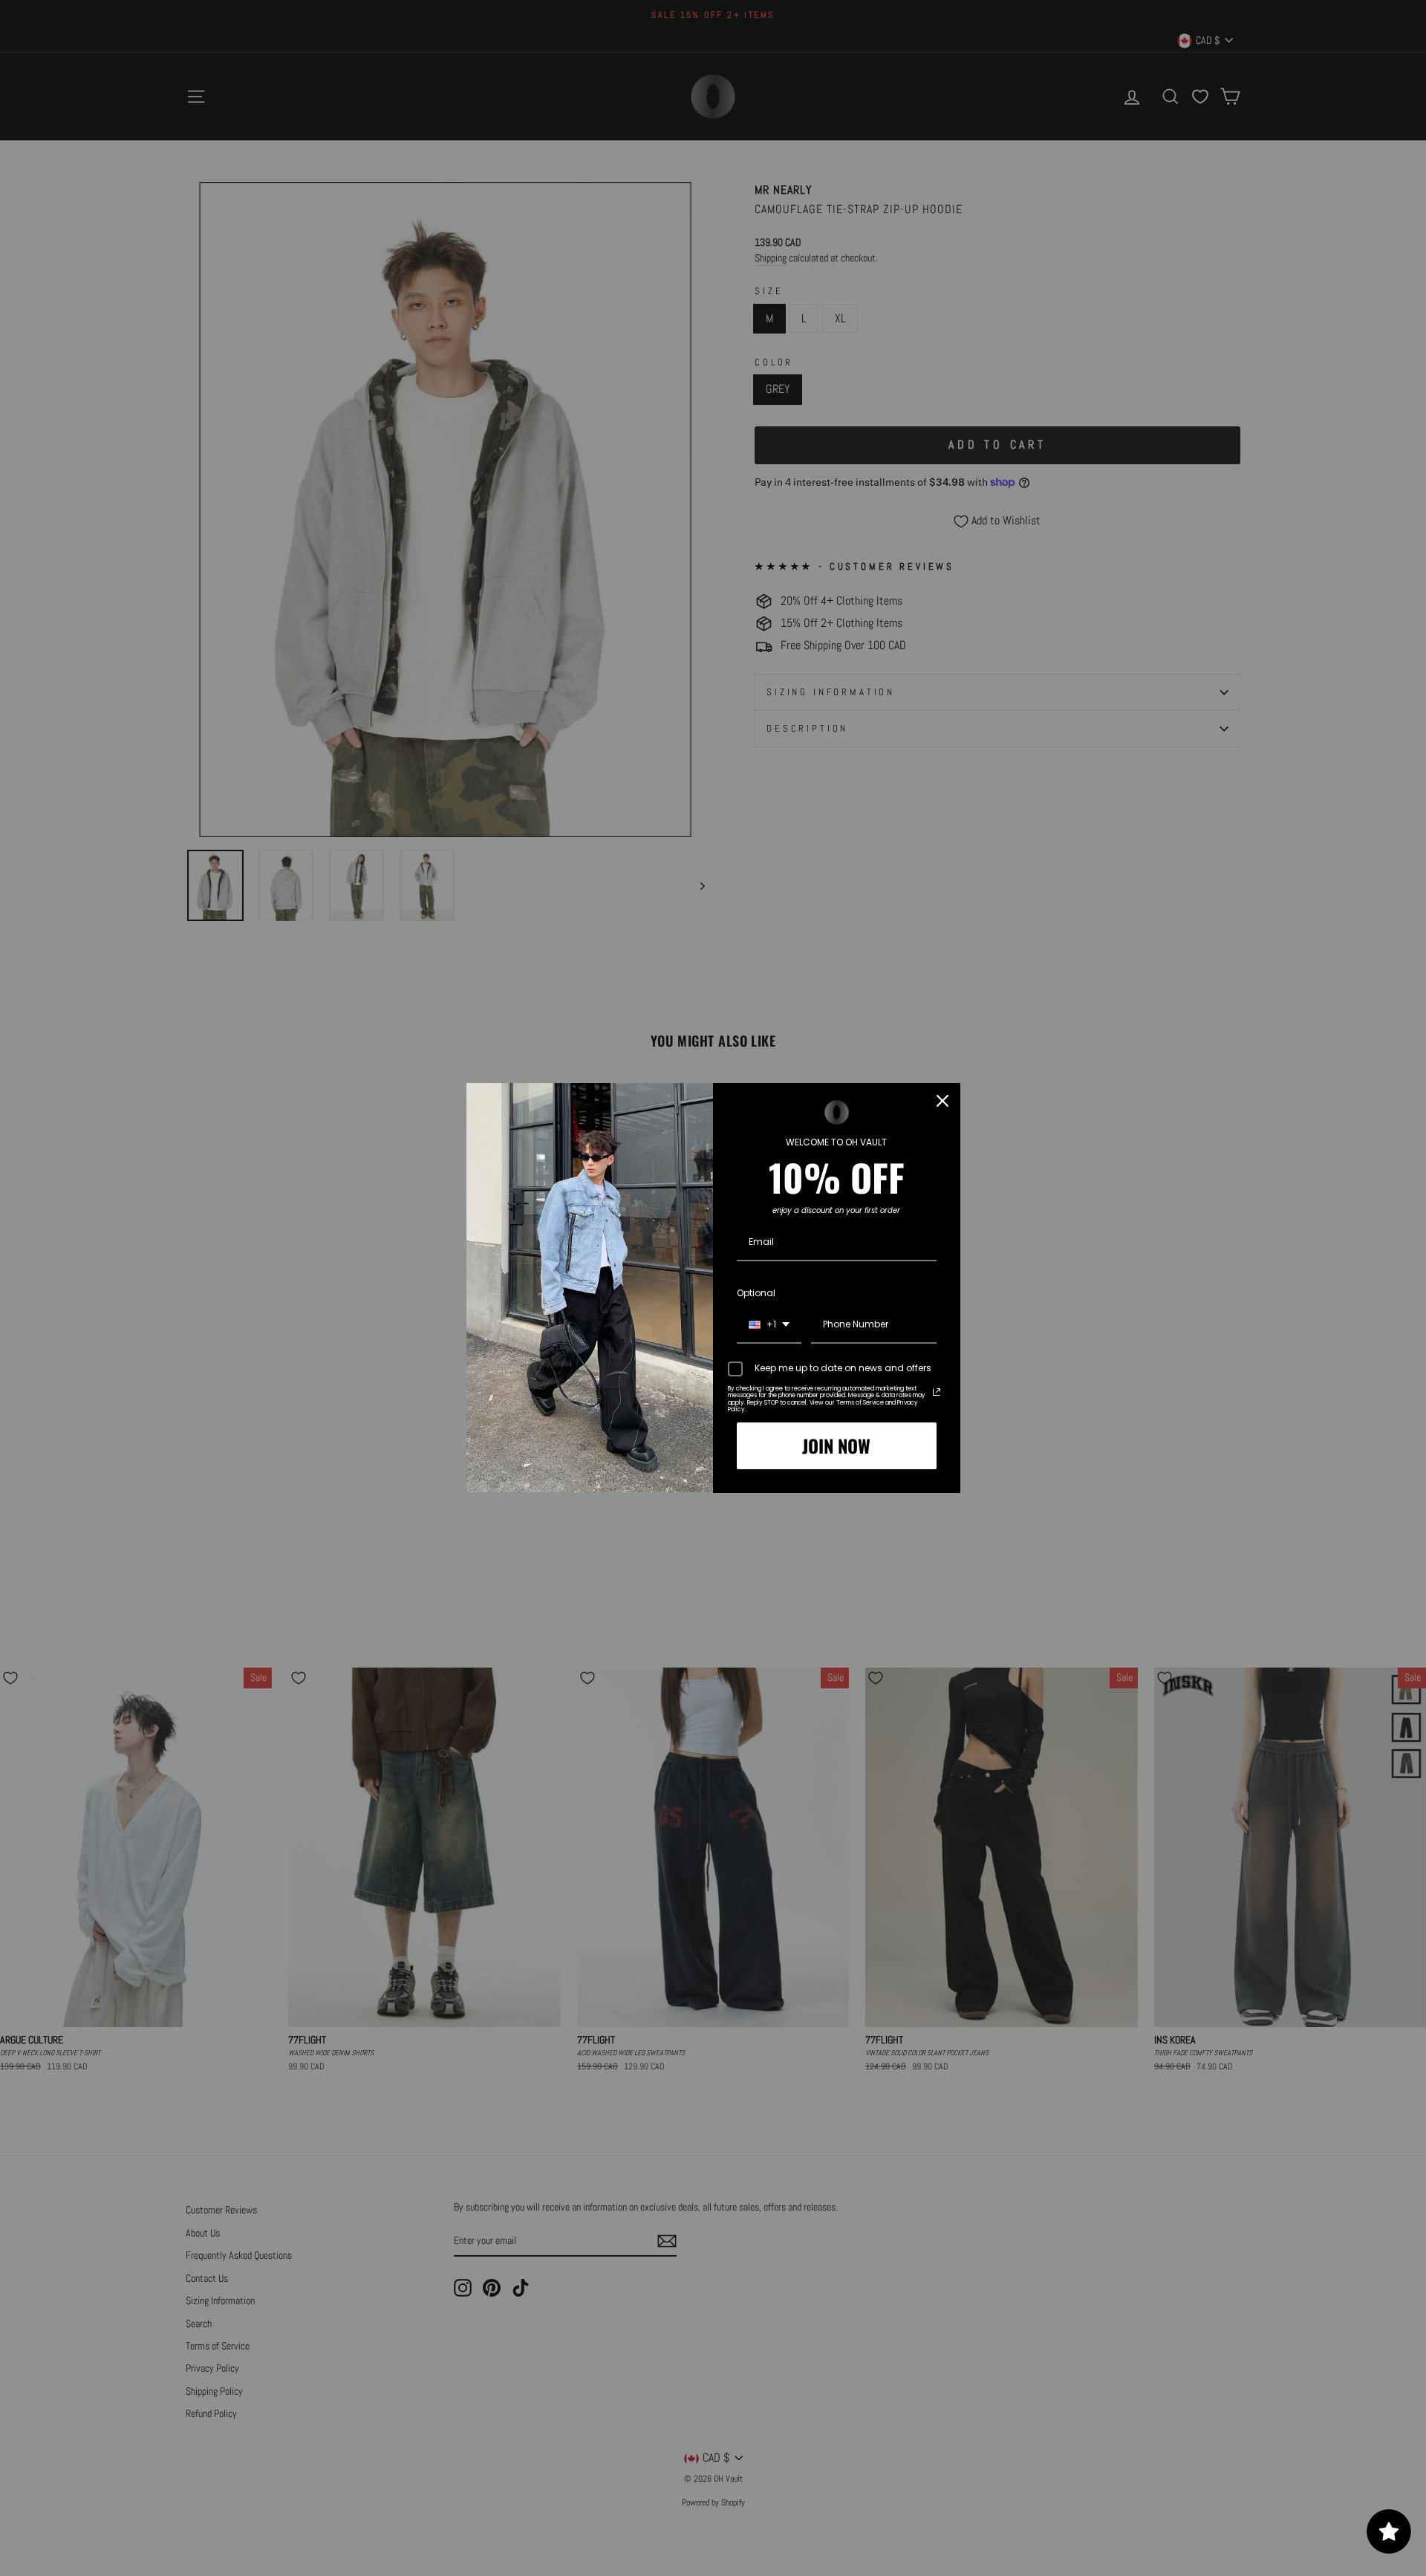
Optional (756, 1293)
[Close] (942, 1101)
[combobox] (769, 1325)
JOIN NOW (836, 1445)
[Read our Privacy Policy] (937, 1392)
